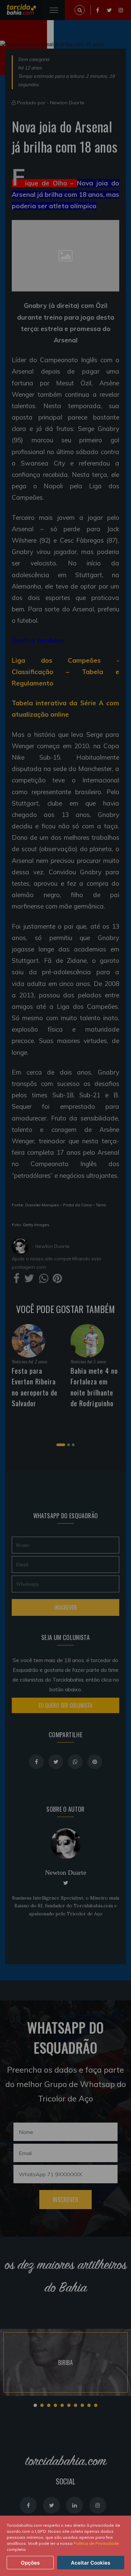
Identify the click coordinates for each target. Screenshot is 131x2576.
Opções (30, 2563)
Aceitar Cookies (91, 2563)
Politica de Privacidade (96, 2543)
